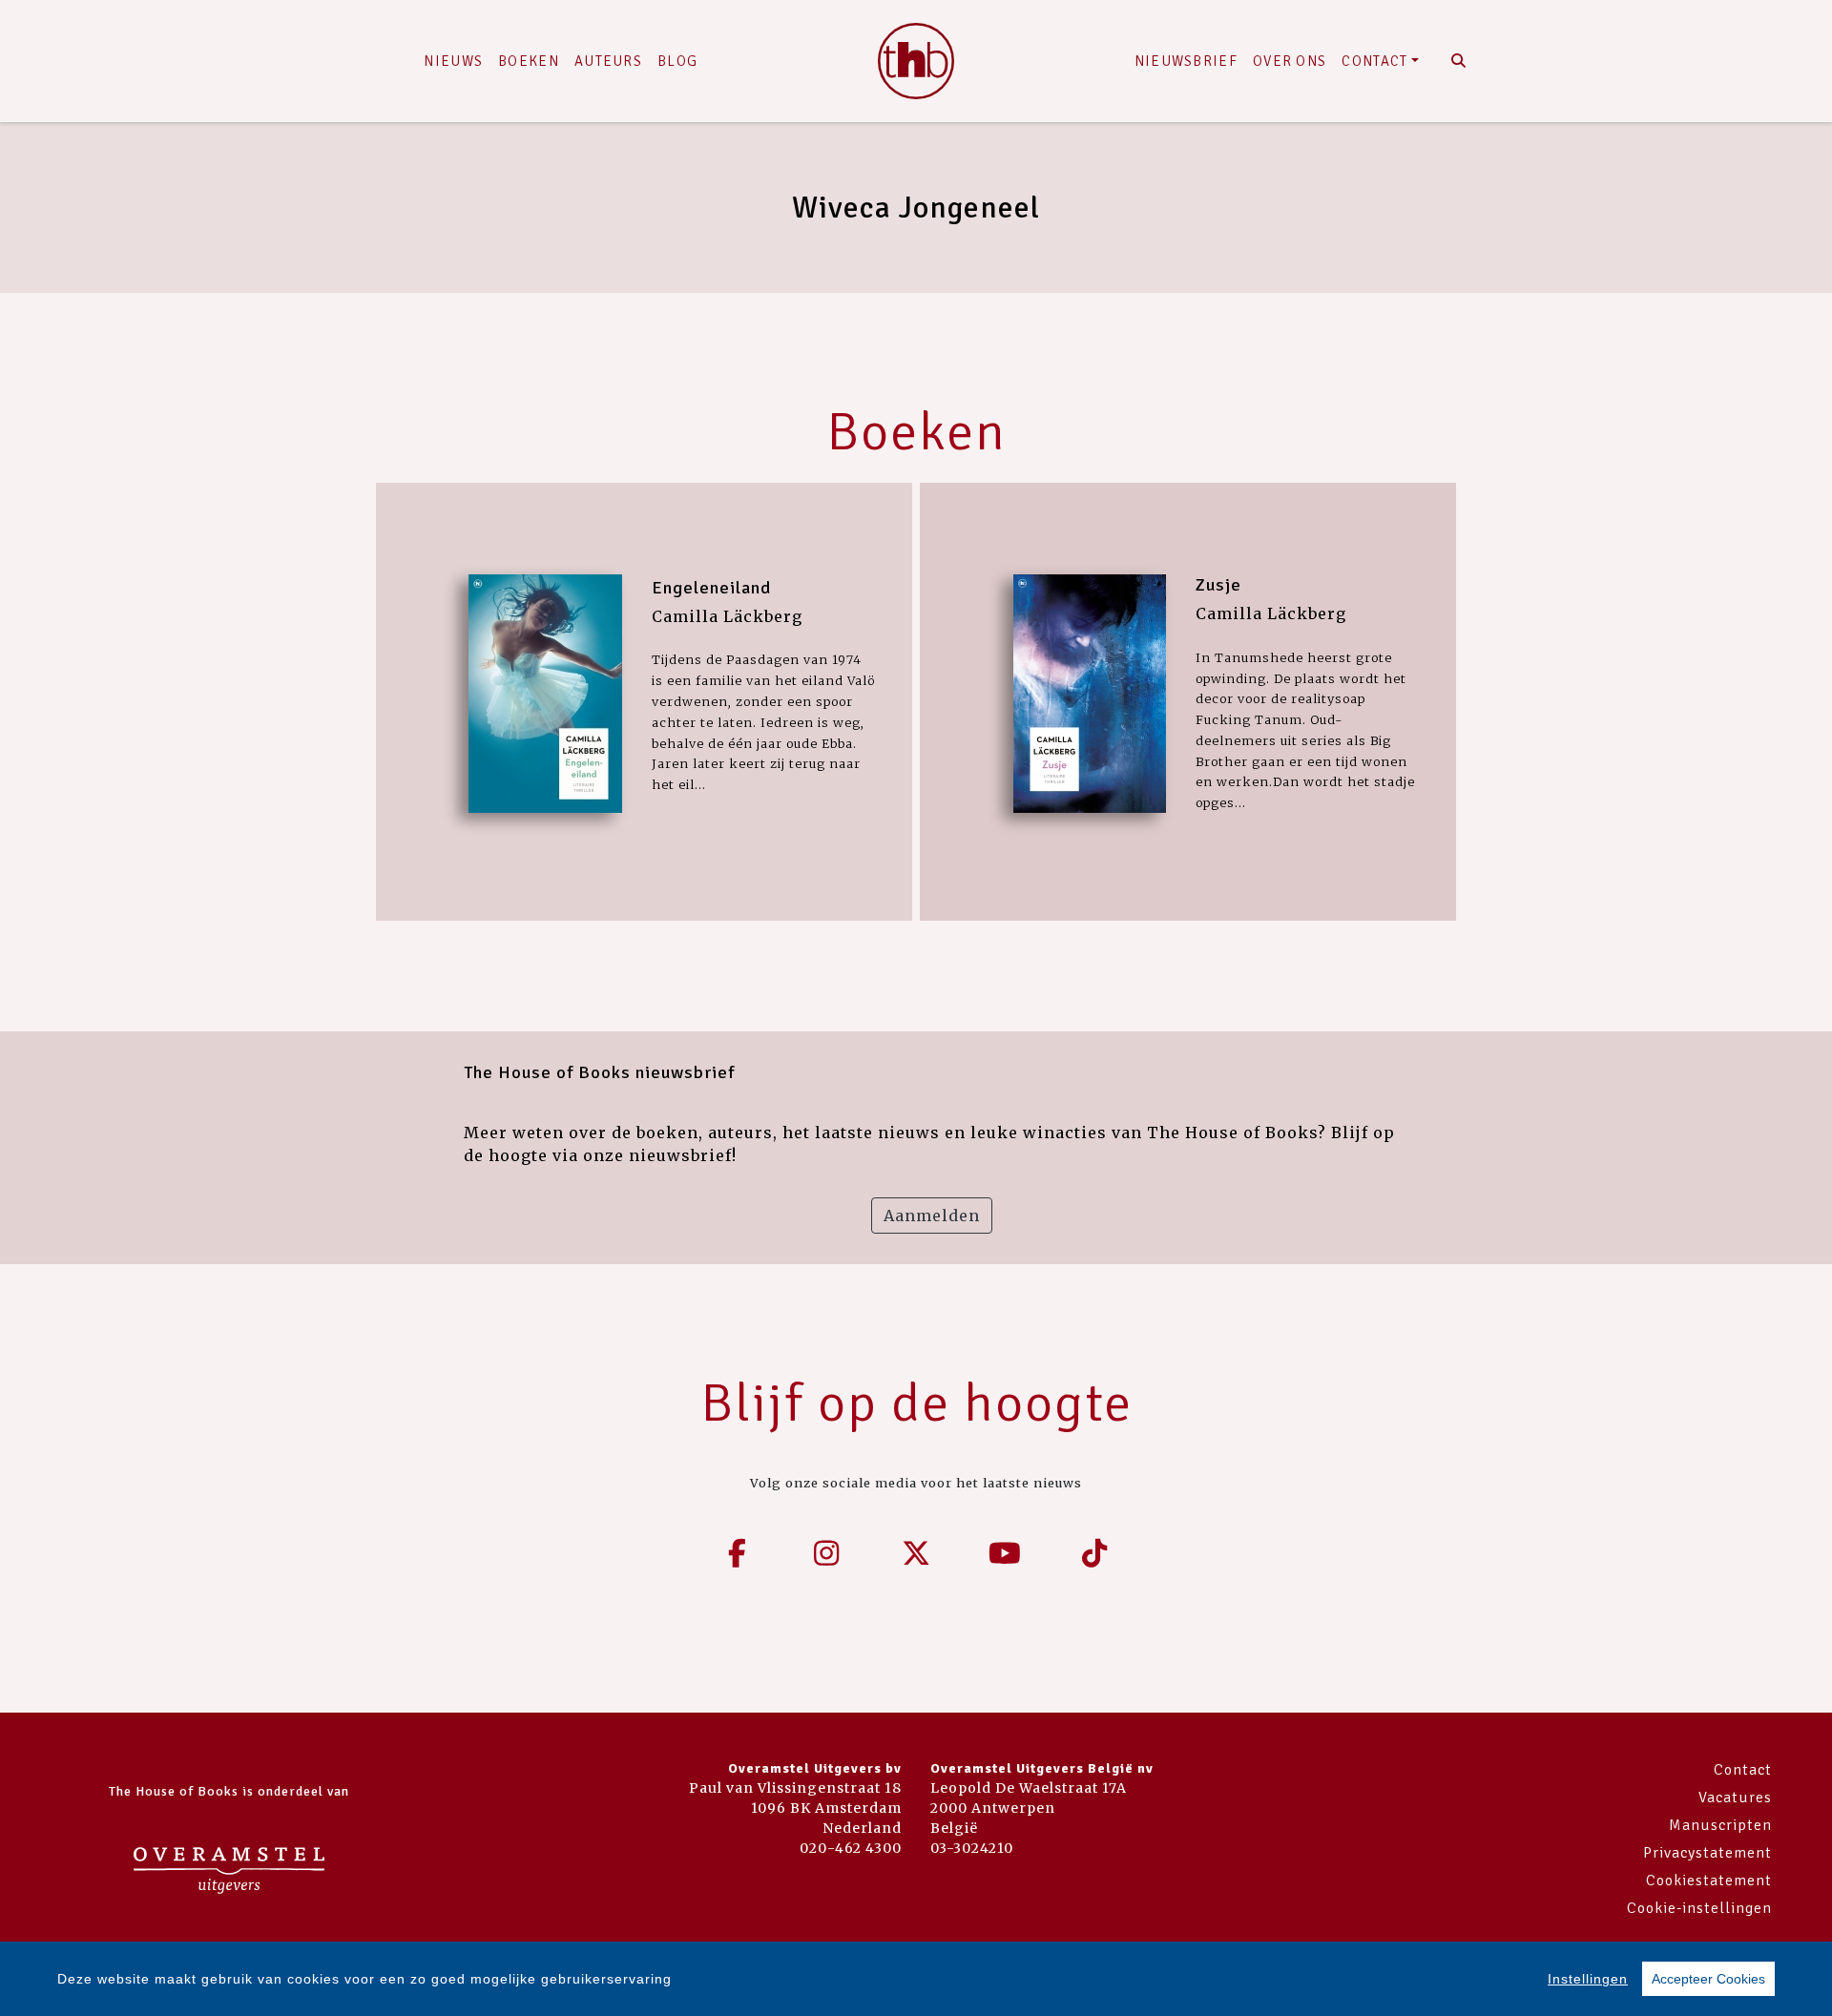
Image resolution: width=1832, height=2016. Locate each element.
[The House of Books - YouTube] (1006, 1553)
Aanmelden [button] (932, 1216)
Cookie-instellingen (1699, 1908)
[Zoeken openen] (1458, 61)
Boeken (529, 61)
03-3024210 (972, 1848)
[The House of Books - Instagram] (827, 1553)
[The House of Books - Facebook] (738, 1553)
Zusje (1218, 585)
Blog (677, 61)
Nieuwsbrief (1186, 61)
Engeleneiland (711, 588)
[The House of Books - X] (916, 1553)
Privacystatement (1707, 1853)
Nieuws (453, 61)
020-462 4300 (851, 1848)
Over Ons (1290, 61)
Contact (1374, 61)
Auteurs (608, 61)
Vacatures (1735, 1798)
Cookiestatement (1709, 1881)
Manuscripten (1720, 1825)
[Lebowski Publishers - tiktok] (1094, 1553)
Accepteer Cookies (1708, 1979)
